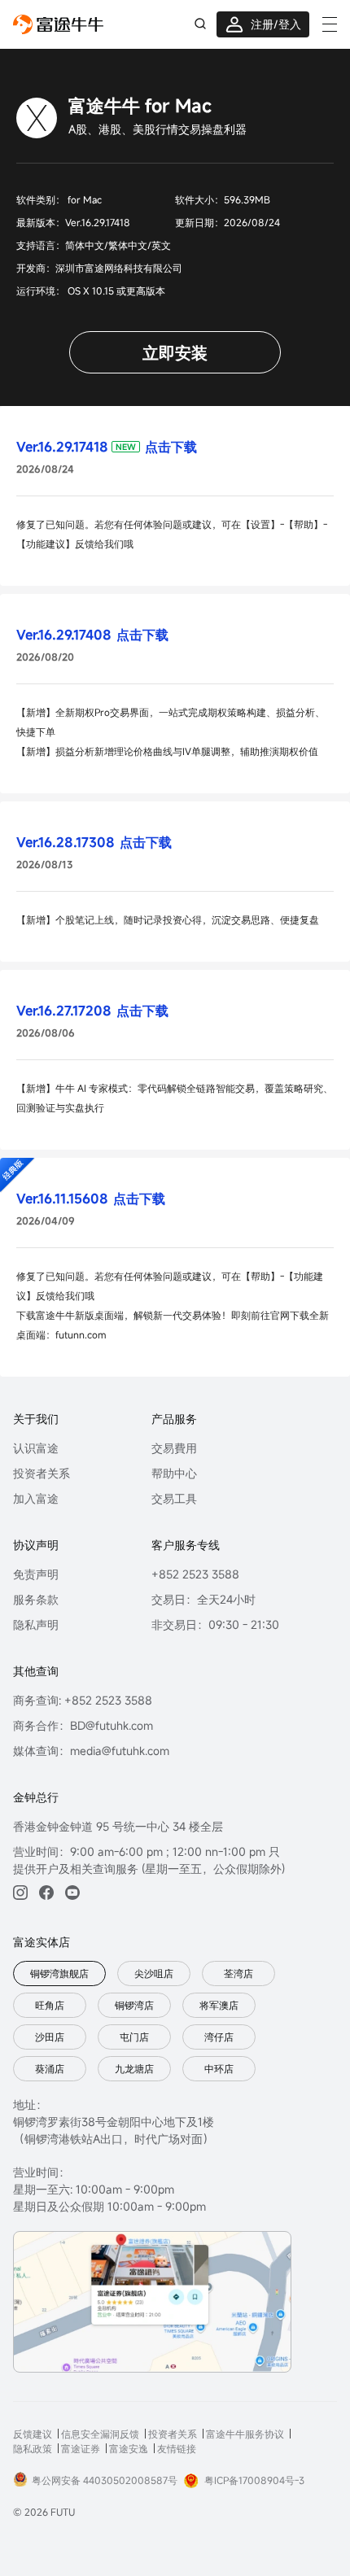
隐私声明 (36, 1624)
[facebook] (46, 1893)
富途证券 (81, 2448)
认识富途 (36, 1448)
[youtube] (72, 1893)
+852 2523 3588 (195, 1574)
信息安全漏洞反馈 (100, 2434)
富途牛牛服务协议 (245, 2434)
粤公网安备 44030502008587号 (105, 2480)
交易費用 (174, 1448)
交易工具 (174, 1498)
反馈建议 (33, 2434)
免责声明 (36, 1574)
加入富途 (36, 1498)
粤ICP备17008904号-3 (254, 2480)
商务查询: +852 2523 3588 (83, 1700)
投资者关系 (42, 1473)
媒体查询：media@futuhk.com (91, 1751)
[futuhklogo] (58, 24)
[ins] (20, 1893)
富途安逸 (129, 2448)
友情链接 (177, 2448)
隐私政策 (33, 2448)
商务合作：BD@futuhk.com (83, 1725)
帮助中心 (174, 1473)
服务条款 (36, 1599)
